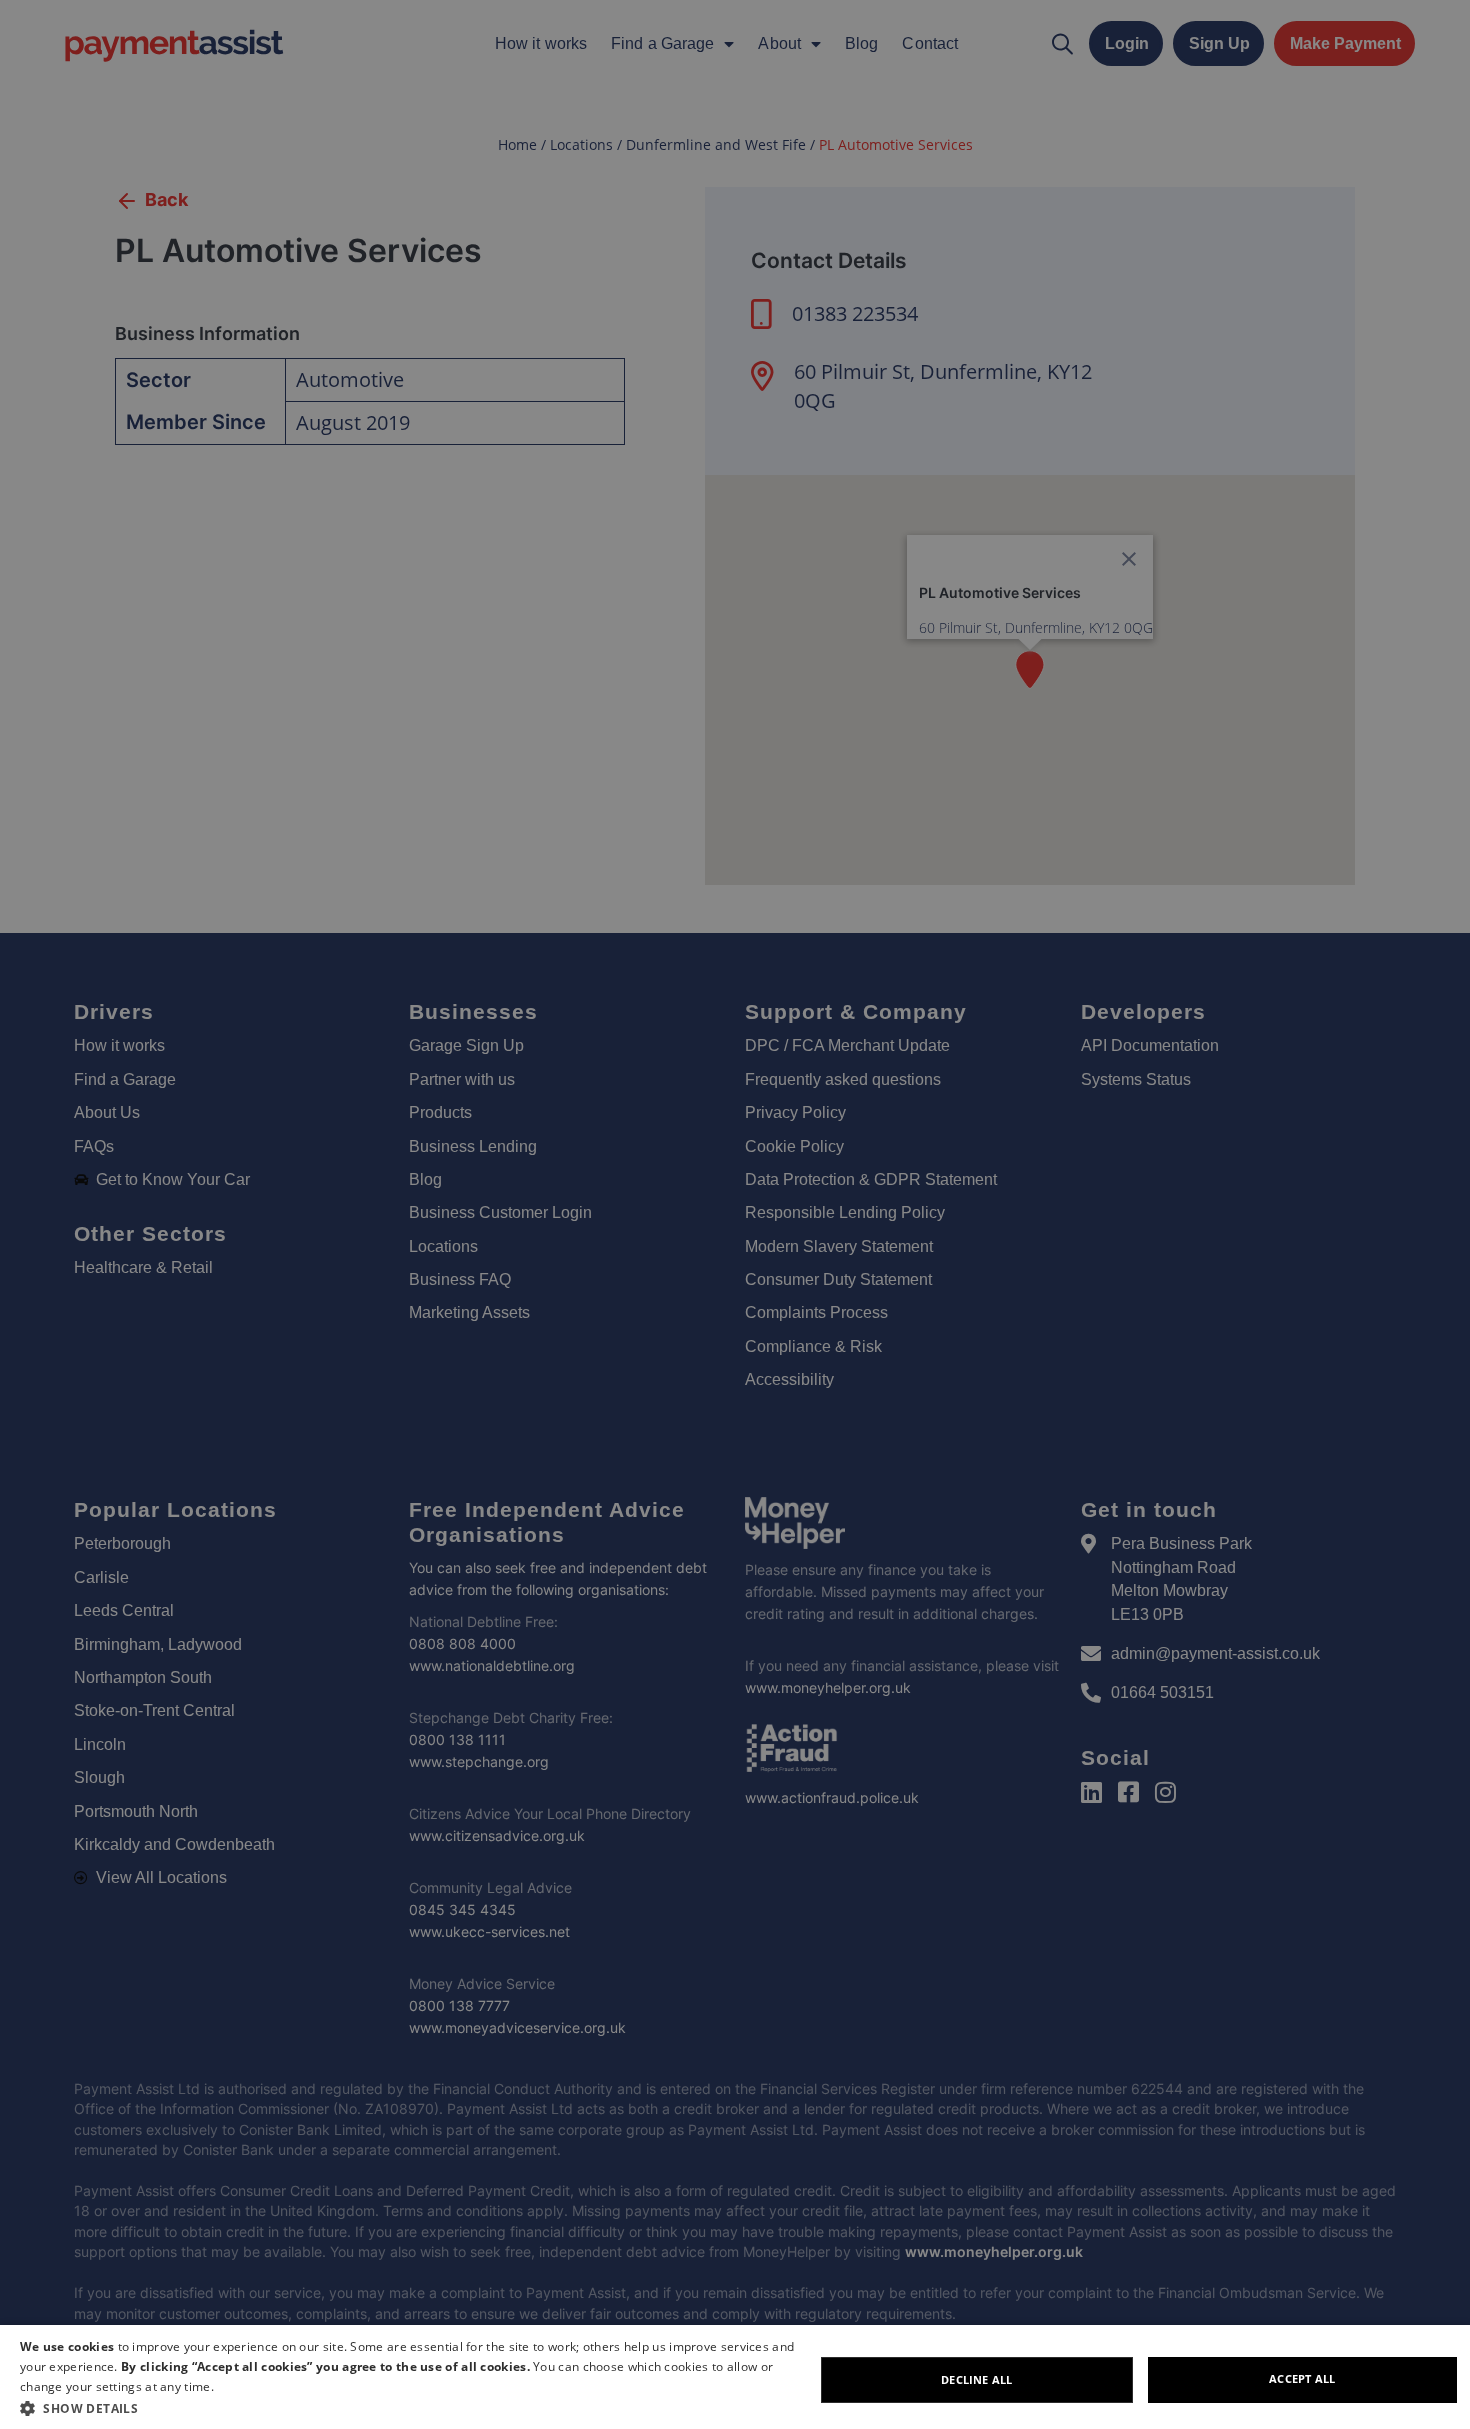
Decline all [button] (976, 2379)
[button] (417, 2408)
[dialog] (735, 2377)
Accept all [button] (1302, 2378)
